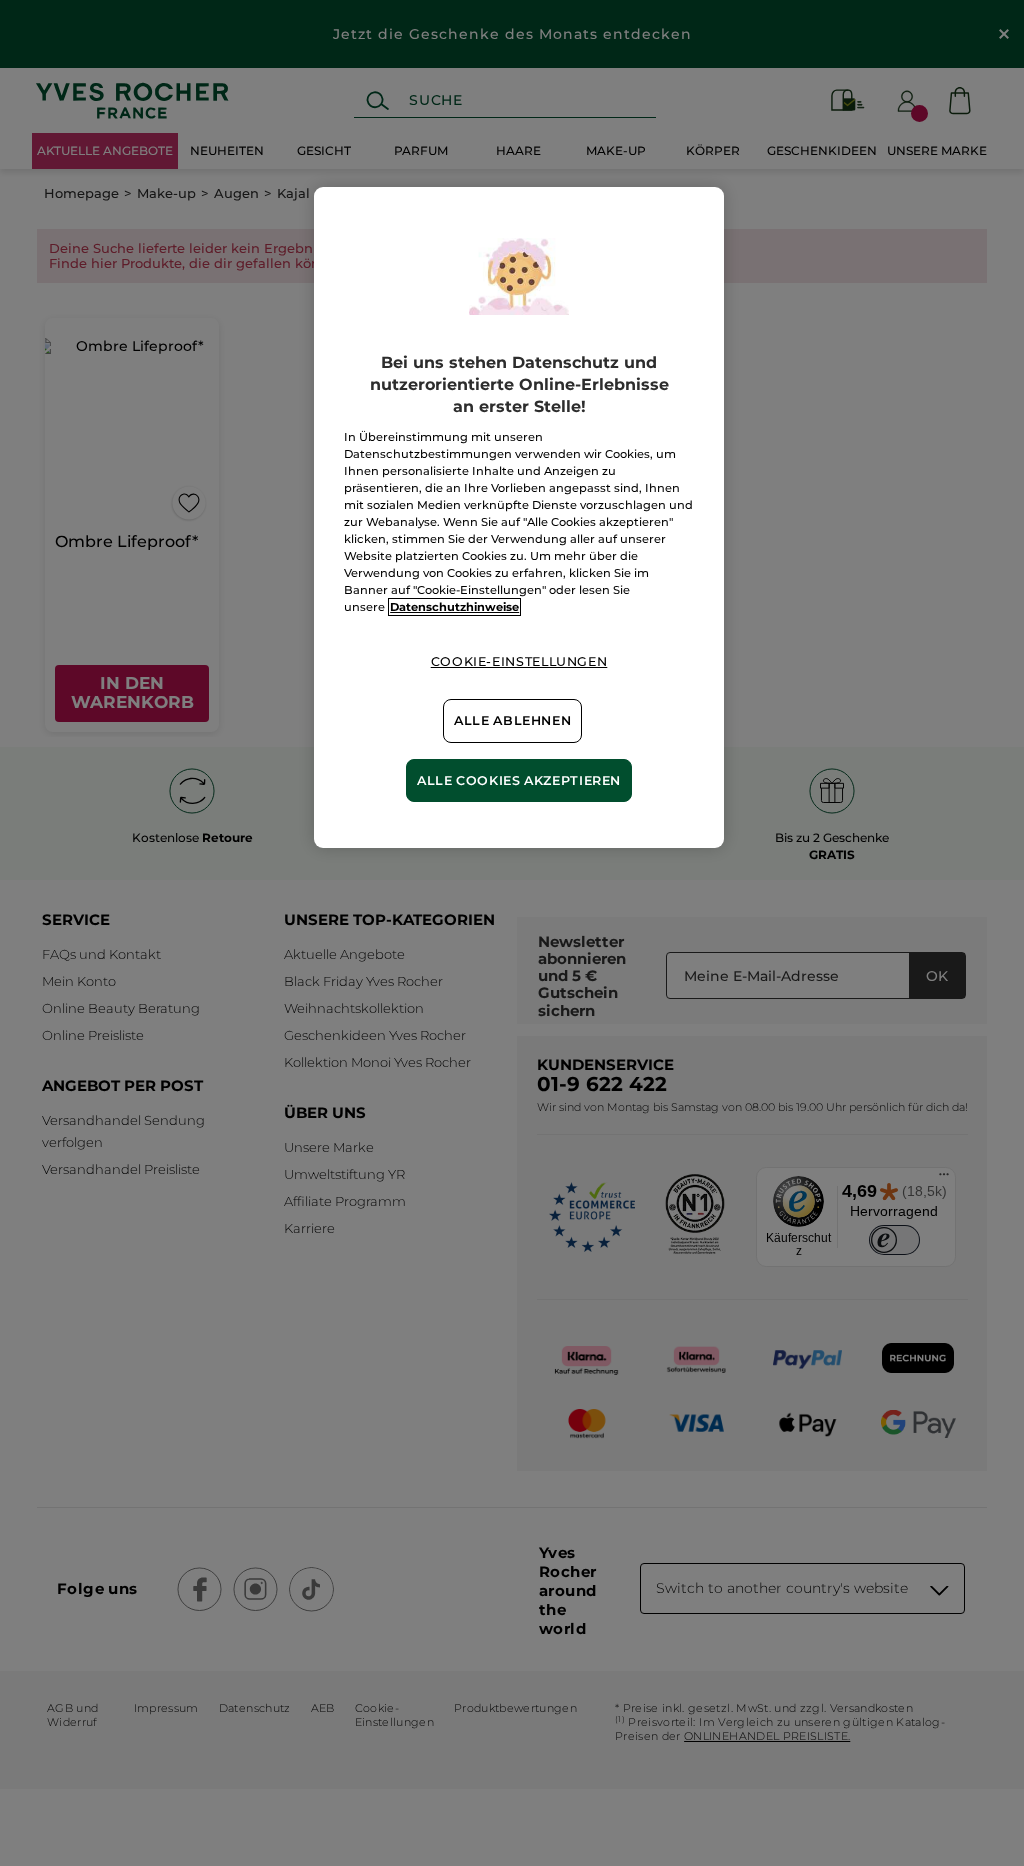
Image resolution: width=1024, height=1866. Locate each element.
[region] (519, 518)
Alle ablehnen (512, 720)
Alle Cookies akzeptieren (519, 780)
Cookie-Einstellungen (519, 661)
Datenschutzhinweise (454, 607)
